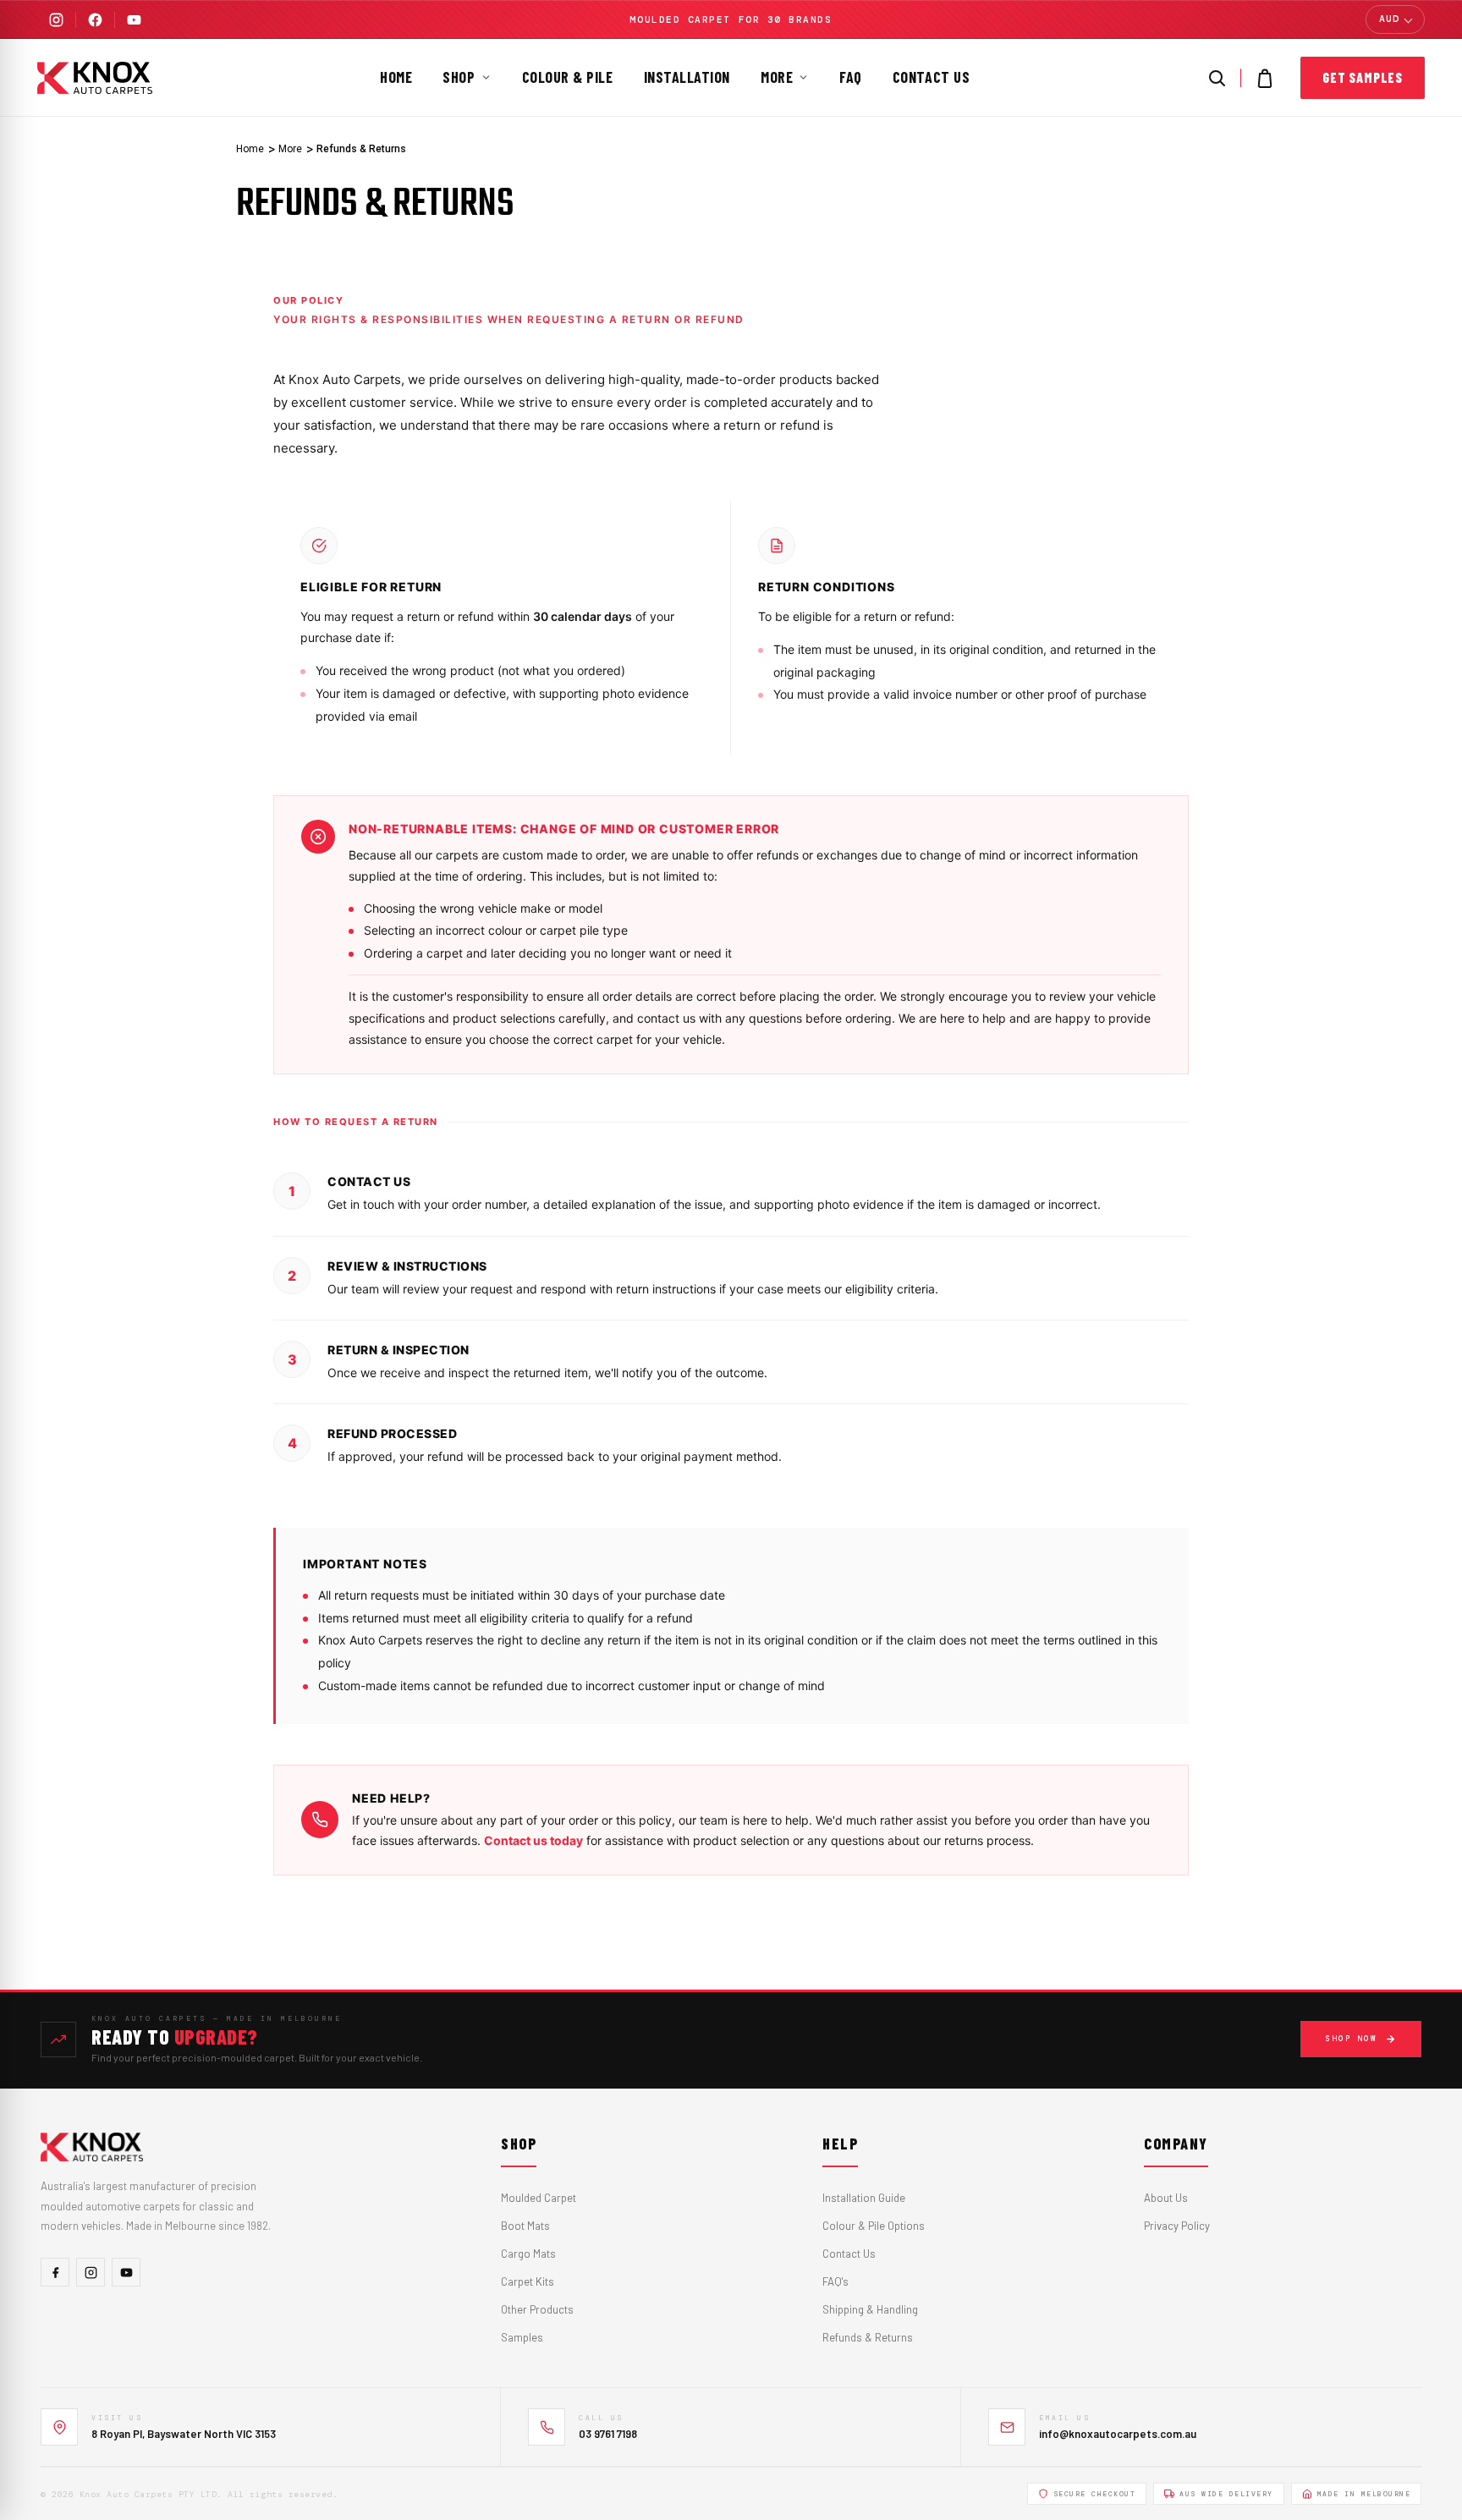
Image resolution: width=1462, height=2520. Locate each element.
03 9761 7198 (608, 2434)
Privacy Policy (1177, 2226)
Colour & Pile (568, 77)
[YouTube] (134, 20)
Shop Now (1351, 2039)
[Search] (1217, 78)
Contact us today (533, 1840)
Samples (522, 2337)
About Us (1166, 2198)
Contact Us (931, 77)
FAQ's (835, 2281)
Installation (687, 77)
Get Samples (1363, 77)
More (777, 77)
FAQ (851, 77)
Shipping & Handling (870, 2309)
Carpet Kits (528, 2281)
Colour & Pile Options (874, 2226)
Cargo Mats (528, 2254)
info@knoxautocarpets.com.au (1118, 2434)
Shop (459, 77)
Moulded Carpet (539, 2198)
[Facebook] (95, 20)
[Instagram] (56, 20)
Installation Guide (864, 2198)
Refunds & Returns (868, 2337)
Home (396, 77)
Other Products (537, 2309)
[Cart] (1265, 78)
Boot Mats (525, 2226)
